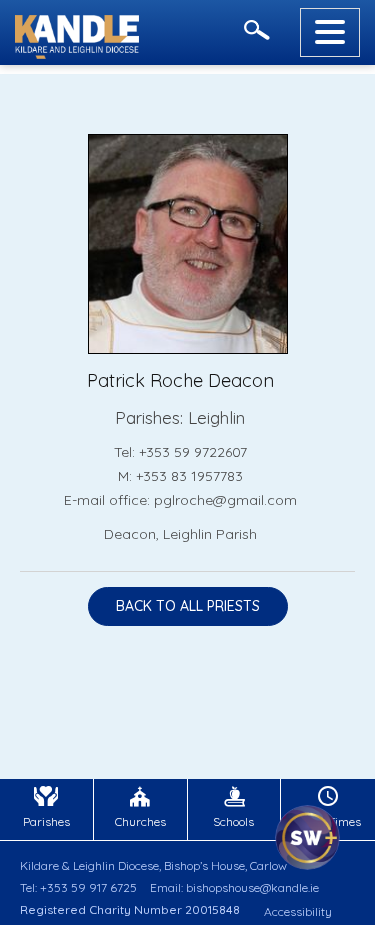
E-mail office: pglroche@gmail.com (180, 500)
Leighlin (216, 417)
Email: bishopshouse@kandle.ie (234, 887)
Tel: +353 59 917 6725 (78, 887)
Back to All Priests (188, 606)
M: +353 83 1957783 (180, 476)
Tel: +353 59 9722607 (180, 452)
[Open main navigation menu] (330, 32)
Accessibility (298, 911)
